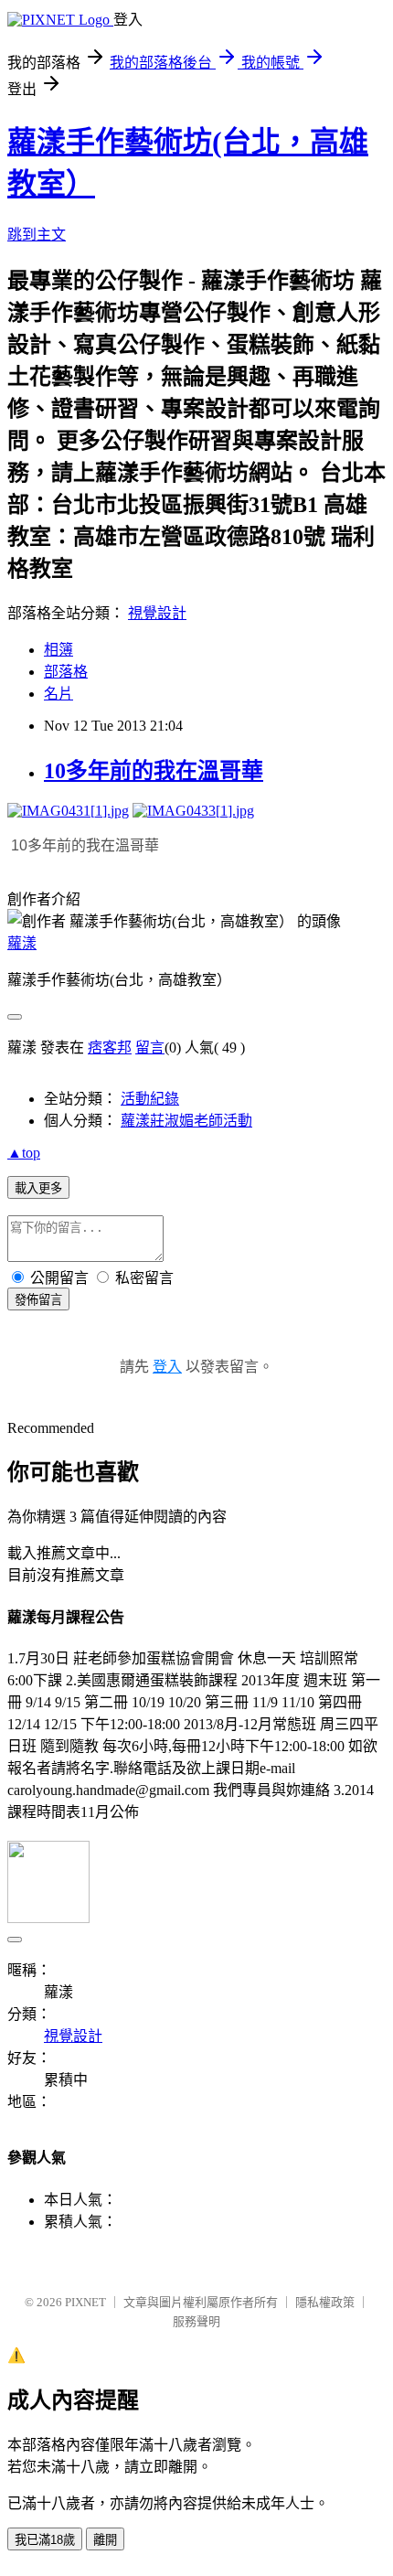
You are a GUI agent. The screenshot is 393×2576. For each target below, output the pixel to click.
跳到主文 (37, 235)
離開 (105, 2540)
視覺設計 (157, 613)
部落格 (66, 672)
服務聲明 (196, 2321)
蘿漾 (22, 943)
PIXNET (85, 2302)
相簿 (58, 650)
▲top (24, 1153)
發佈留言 (38, 1300)
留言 (150, 1048)
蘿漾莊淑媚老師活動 (186, 1121)
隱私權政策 (325, 2302)
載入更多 (38, 1188)
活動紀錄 (150, 1099)
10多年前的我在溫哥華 (154, 771)
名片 (58, 694)
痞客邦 (110, 1048)
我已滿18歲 (45, 2540)
